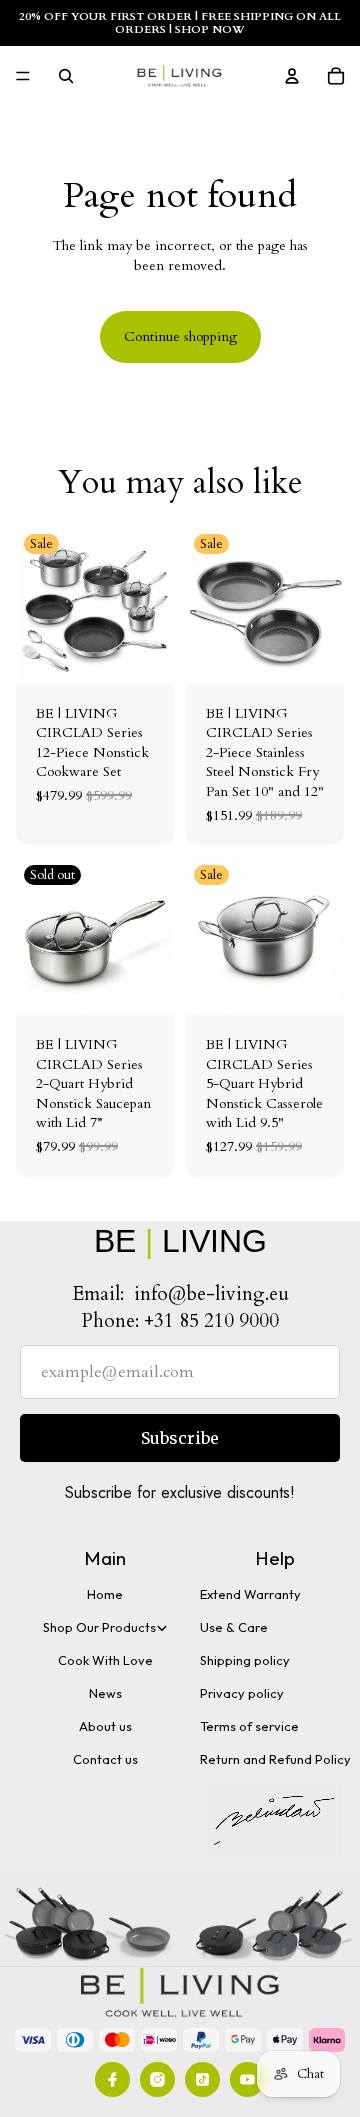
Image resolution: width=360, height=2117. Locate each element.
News (105, 1693)
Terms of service (249, 1726)
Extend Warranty (250, 1594)
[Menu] (23, 77)
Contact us (105, 1759)
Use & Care (234, 1627)
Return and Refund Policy (275, 1759)
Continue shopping (180, 336)
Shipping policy (245, 1660)
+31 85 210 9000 (211, 1321)
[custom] (112, 2079)
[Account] (292, 76)
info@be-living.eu (211, 1294)
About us (105, 1726)
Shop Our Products (99, 1627)
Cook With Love (105, 1660)
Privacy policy (242, 1693)
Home (105, 1594)
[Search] (66, 76)
